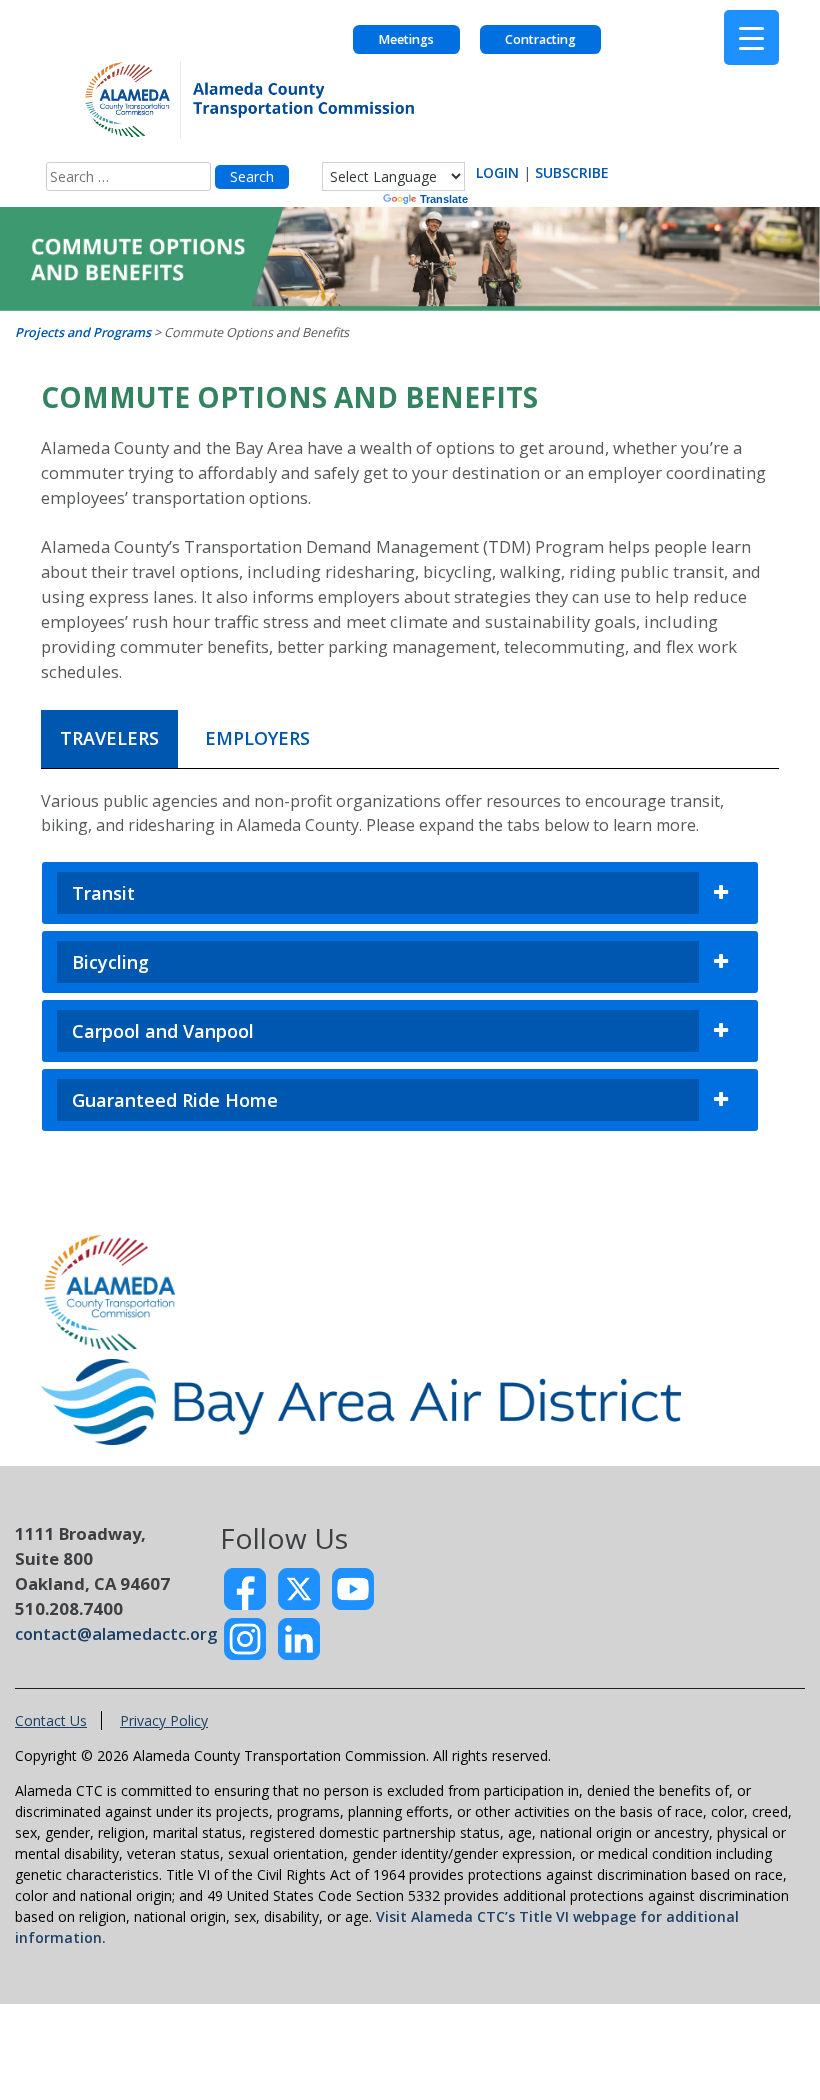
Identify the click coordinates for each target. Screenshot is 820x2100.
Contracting (540, 39)
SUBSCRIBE (572, 172)
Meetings (406, 39)
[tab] (109, 739)
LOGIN (497, 172)
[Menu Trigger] (751, 37)
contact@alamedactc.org (116, 1633)
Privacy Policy (164, 1720)
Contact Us (51, 1720)
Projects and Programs (83, 332)
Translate (444, 199)
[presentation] (109, 739)
